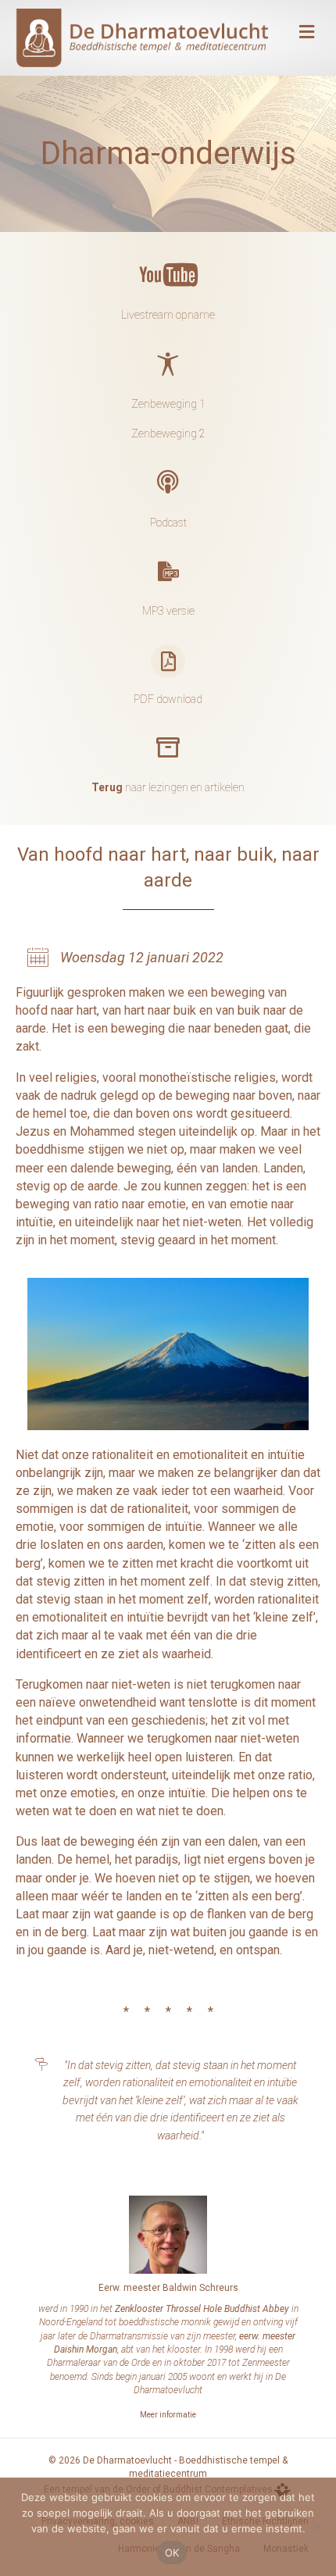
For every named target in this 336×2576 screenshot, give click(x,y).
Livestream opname (168, 315)
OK (172, 2553)
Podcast (168, 523)
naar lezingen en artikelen (168, 787)
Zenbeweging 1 (168, 404)
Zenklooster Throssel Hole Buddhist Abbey (202, 2309)
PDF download (168, 699)
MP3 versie (168, 611)
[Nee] (316, 2527)
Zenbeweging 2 (168, 433)
